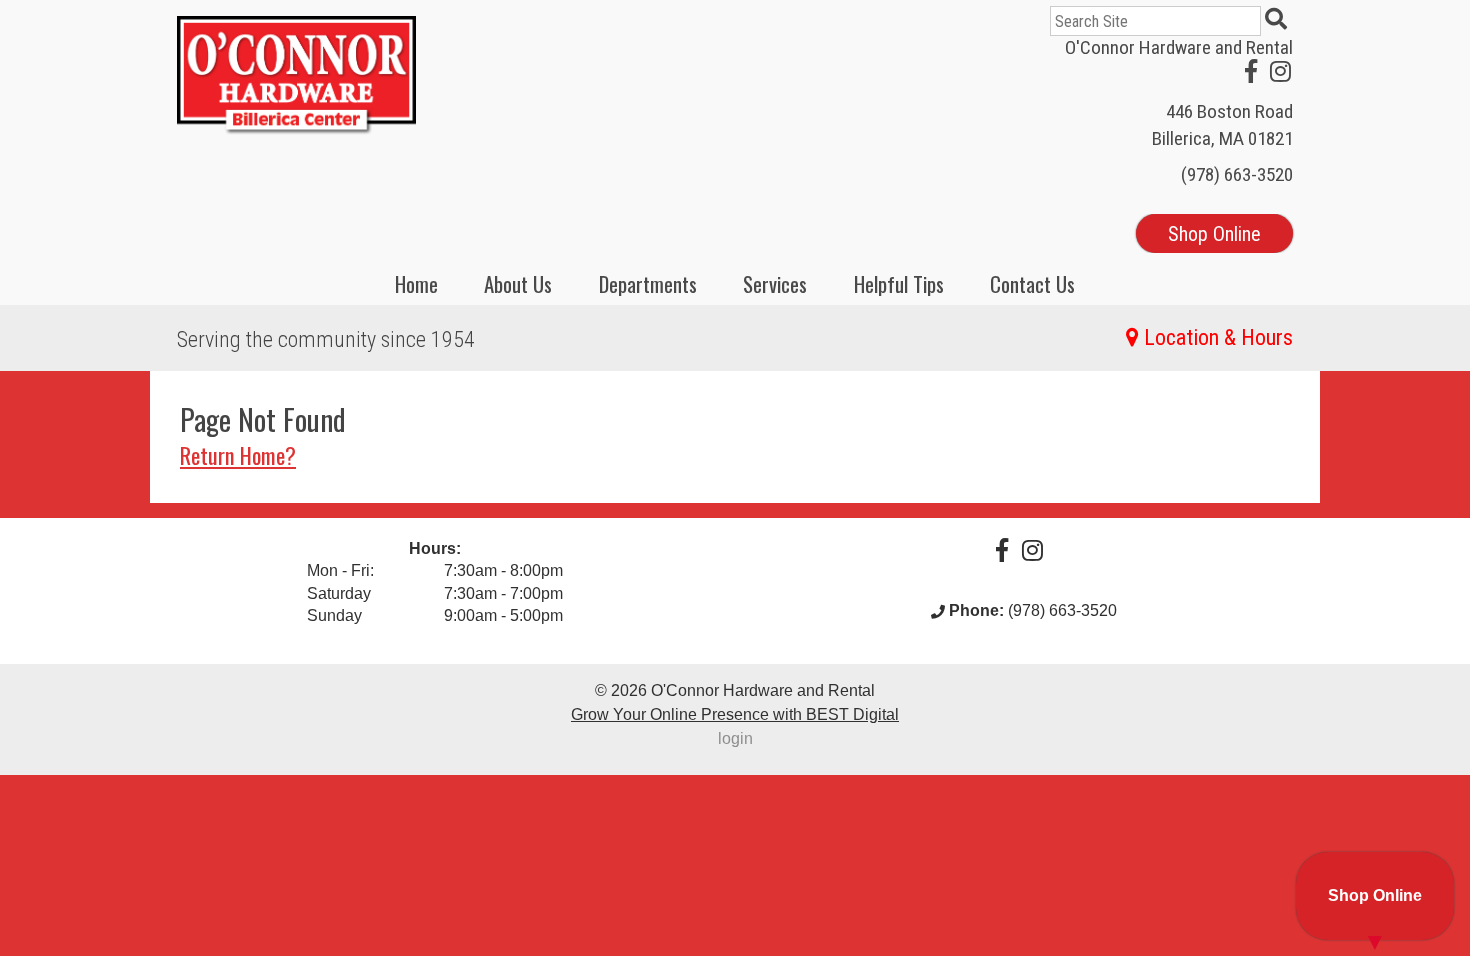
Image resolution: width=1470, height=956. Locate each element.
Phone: (976, 610)
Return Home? (238, 454)
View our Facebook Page (1251, 71)
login (735, 738)
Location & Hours (1218, 337)
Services (775, 283)
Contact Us (1032, 283)
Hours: (435, 548)
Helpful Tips (899, 283)
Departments (648, 283)
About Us (518, 283)
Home (416, 283)
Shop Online (1214, 234)
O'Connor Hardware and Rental (1179, 47)
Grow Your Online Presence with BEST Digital (735, 714)
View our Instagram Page (1281, 71)
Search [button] (1279, 21)
